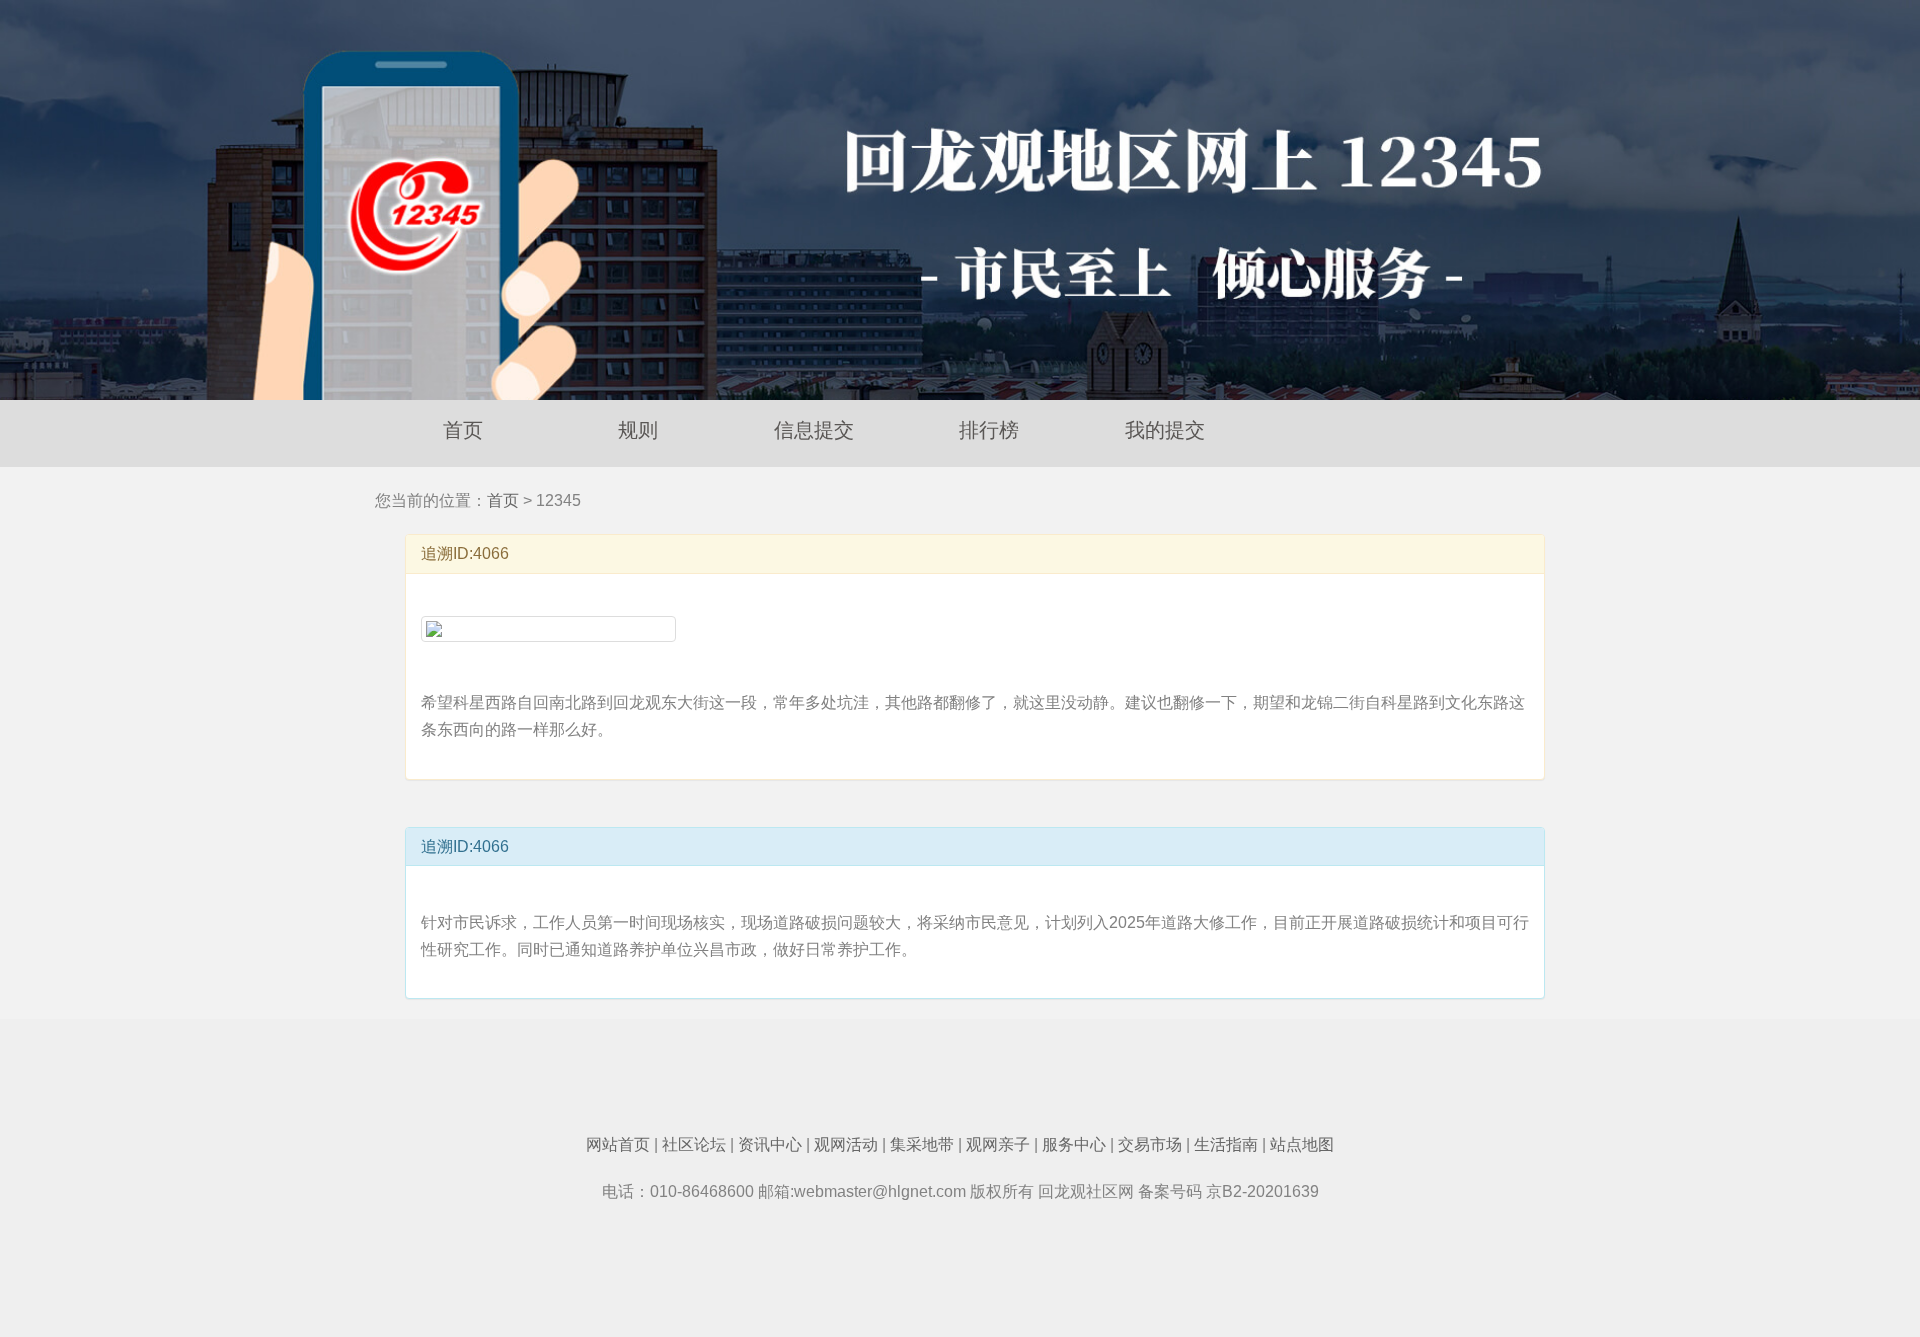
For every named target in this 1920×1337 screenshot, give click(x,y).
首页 (463, 430)
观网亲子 (998, 1144)
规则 (638, 430)
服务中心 (1074, 1144)
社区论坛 (694, 1144)
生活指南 (1226, 1144)
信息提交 (814, 430)
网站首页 (618, 1144)
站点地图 (1302, 1144)
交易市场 (1150, 1144)
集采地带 (922, 1144)
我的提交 (1165, 430)
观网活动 (846, 1144)
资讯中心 (770, 1144)
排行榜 (989, 430)
